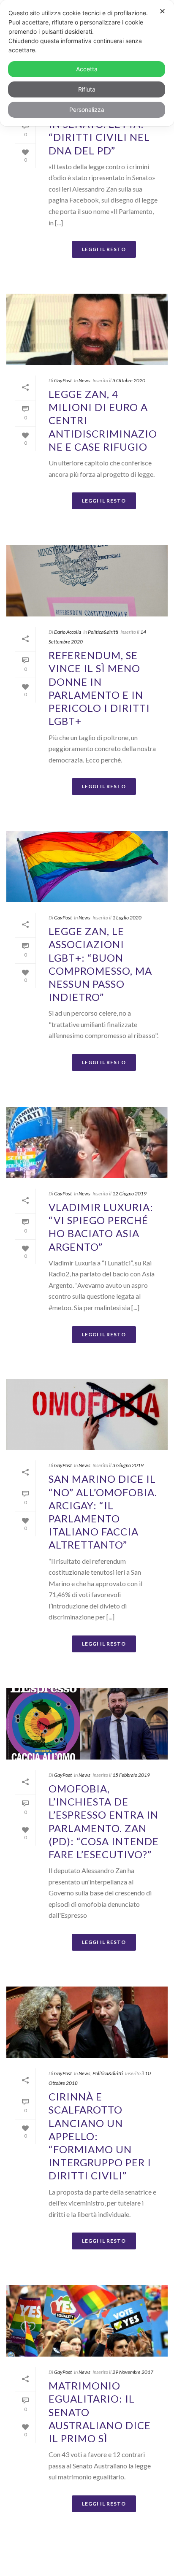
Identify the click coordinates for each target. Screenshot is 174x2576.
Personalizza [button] (87, 109)
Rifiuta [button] (87, 89)
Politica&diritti (103, 632)
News (84, 380)
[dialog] (87, 63)
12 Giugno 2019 (129, 1193)
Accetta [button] (87, 69)
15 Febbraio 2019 (131, 1775)
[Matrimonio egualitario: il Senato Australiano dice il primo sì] (87, 2321)
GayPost (63, 380)
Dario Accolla (68, 632)
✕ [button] (162, 11)
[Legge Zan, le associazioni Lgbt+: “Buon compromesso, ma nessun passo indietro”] (87, 866)
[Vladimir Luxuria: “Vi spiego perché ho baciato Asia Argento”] (87, 1142)
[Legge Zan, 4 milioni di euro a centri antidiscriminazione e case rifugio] (87, 329)
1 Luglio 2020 (127, 918)
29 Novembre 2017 (133, 2372)
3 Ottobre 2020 (129, 380)
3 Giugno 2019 (128, 1465)
